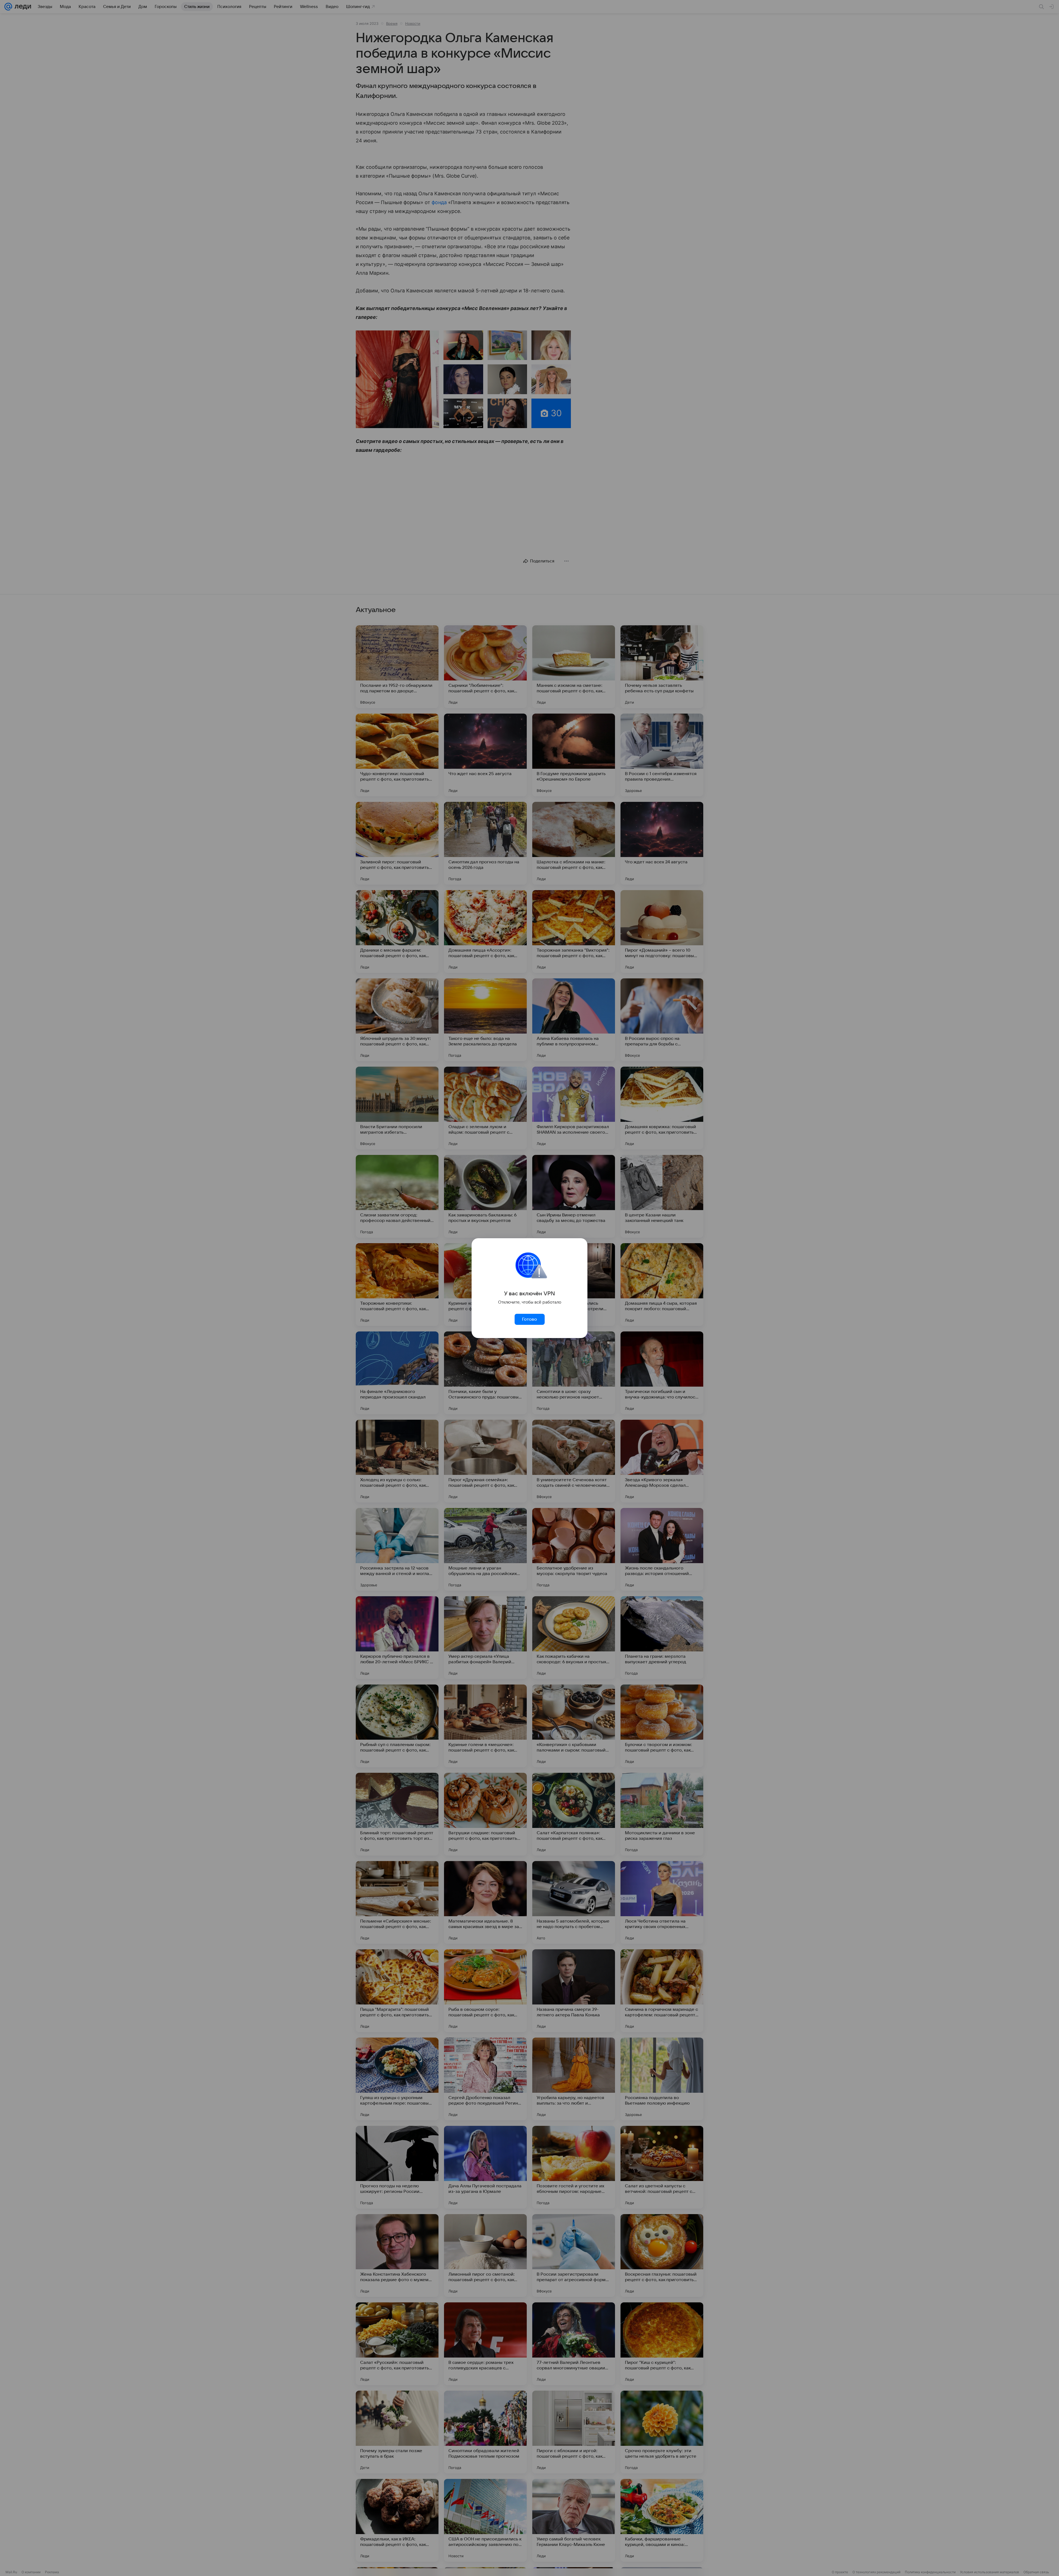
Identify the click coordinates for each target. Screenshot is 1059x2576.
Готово (529, 1319)
